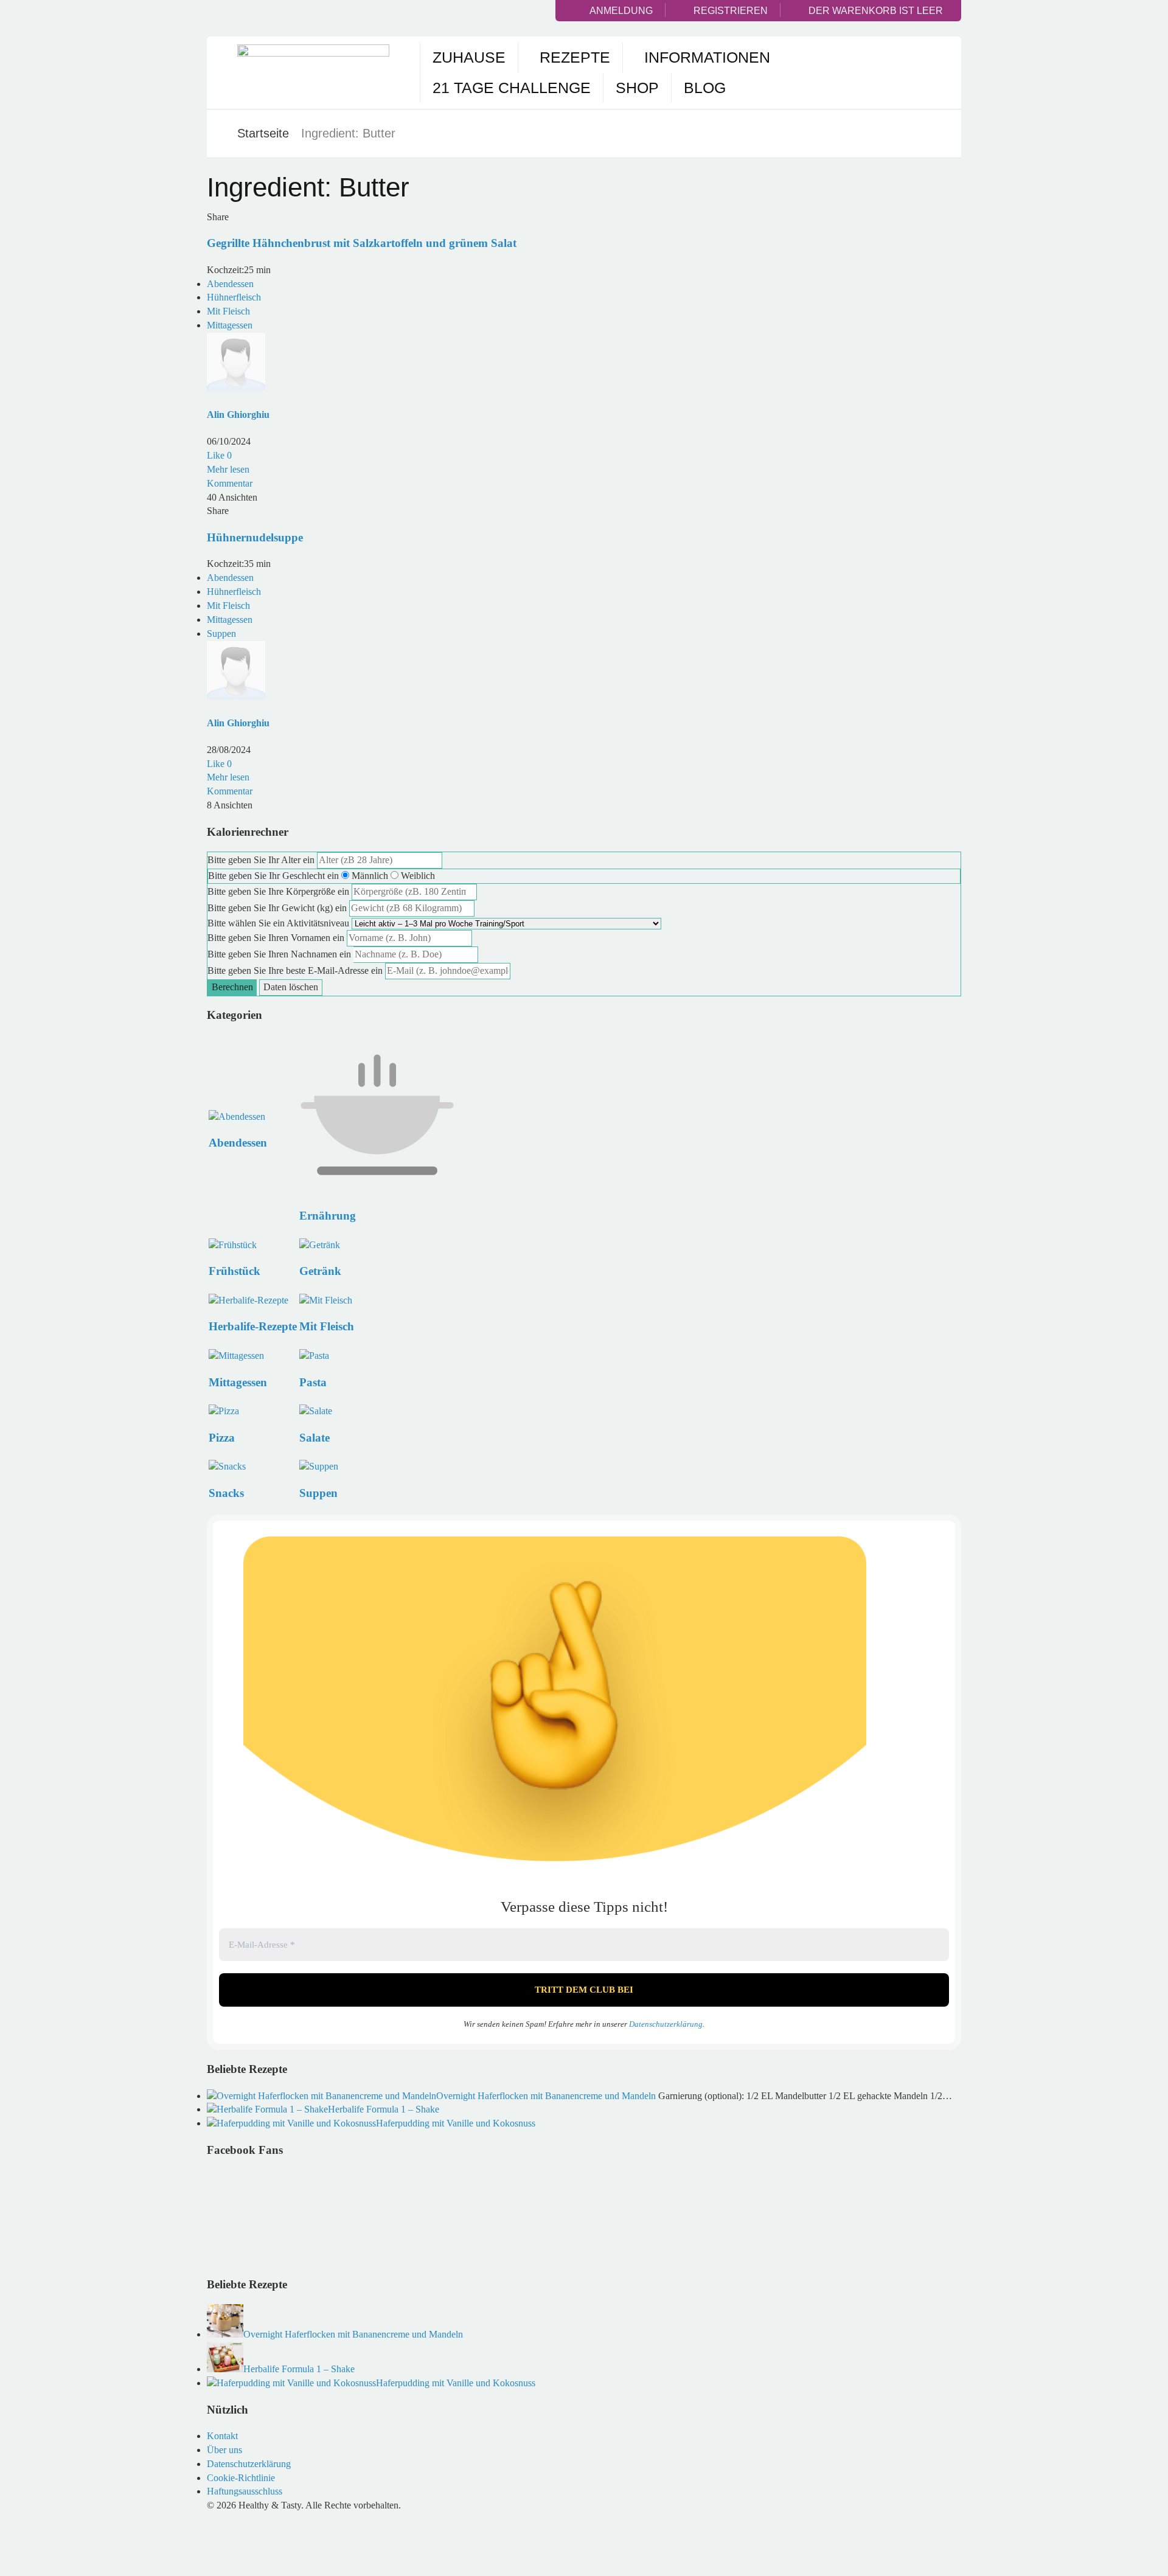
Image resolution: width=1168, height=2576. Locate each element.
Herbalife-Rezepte (253, 1326)
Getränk (320, 1271)
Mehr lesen (228, 469)
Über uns (224, 2450)
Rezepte (575, 57)
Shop (637, 88)
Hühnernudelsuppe (255, 537)
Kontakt (222, 2436)
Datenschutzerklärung (666, 2024)
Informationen (707, 57)
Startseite (263, 133)
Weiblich (418, 876)
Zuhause (469, 57)
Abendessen (230, 284)
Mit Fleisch (228, 311)
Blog (705, 88)
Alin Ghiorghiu (238, 415)
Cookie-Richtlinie (241, 2478)
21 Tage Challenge (512, 88)
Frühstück (235, 1271)
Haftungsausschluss (245, 2491)
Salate (315, 1438)
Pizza (222, 1438)
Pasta (313, 1382)
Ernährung (328, 1216)
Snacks (226, 1493)
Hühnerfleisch (234, 297)
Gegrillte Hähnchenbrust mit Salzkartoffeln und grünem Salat (362, 243)
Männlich (370, 876)
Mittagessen (230, 325)
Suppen (221, 634)
